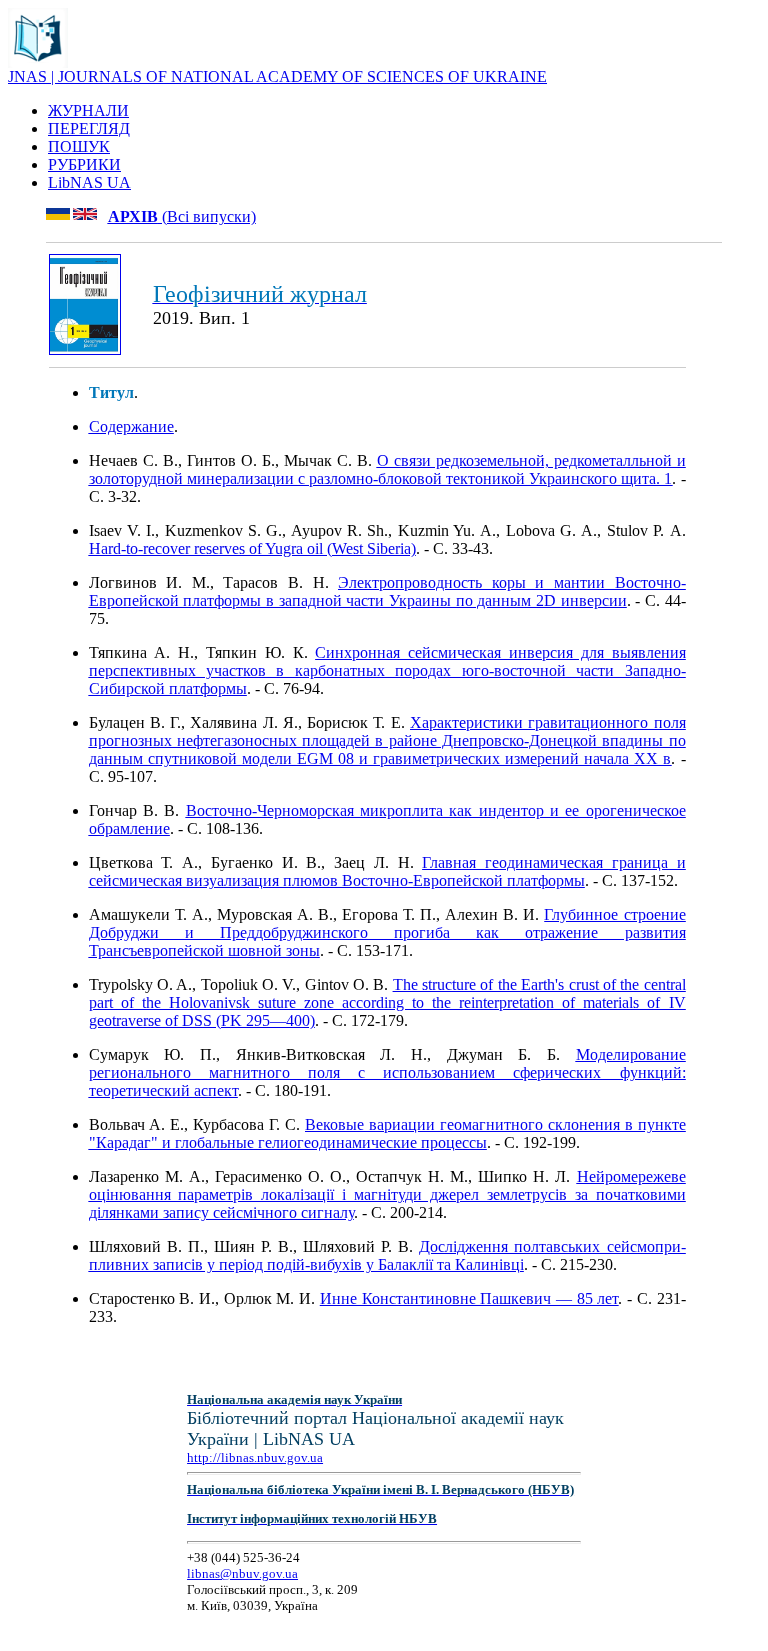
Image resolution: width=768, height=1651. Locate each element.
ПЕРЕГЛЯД (89, 128)
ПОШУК (79, 146)
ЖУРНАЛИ (88, 110)
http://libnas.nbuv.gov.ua (255, 1457)
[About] (38, 62)
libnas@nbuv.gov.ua (242, 1573)
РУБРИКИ (84, 164)
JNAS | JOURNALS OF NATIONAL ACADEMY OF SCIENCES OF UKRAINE (277, 76)
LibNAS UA (89, 182)
